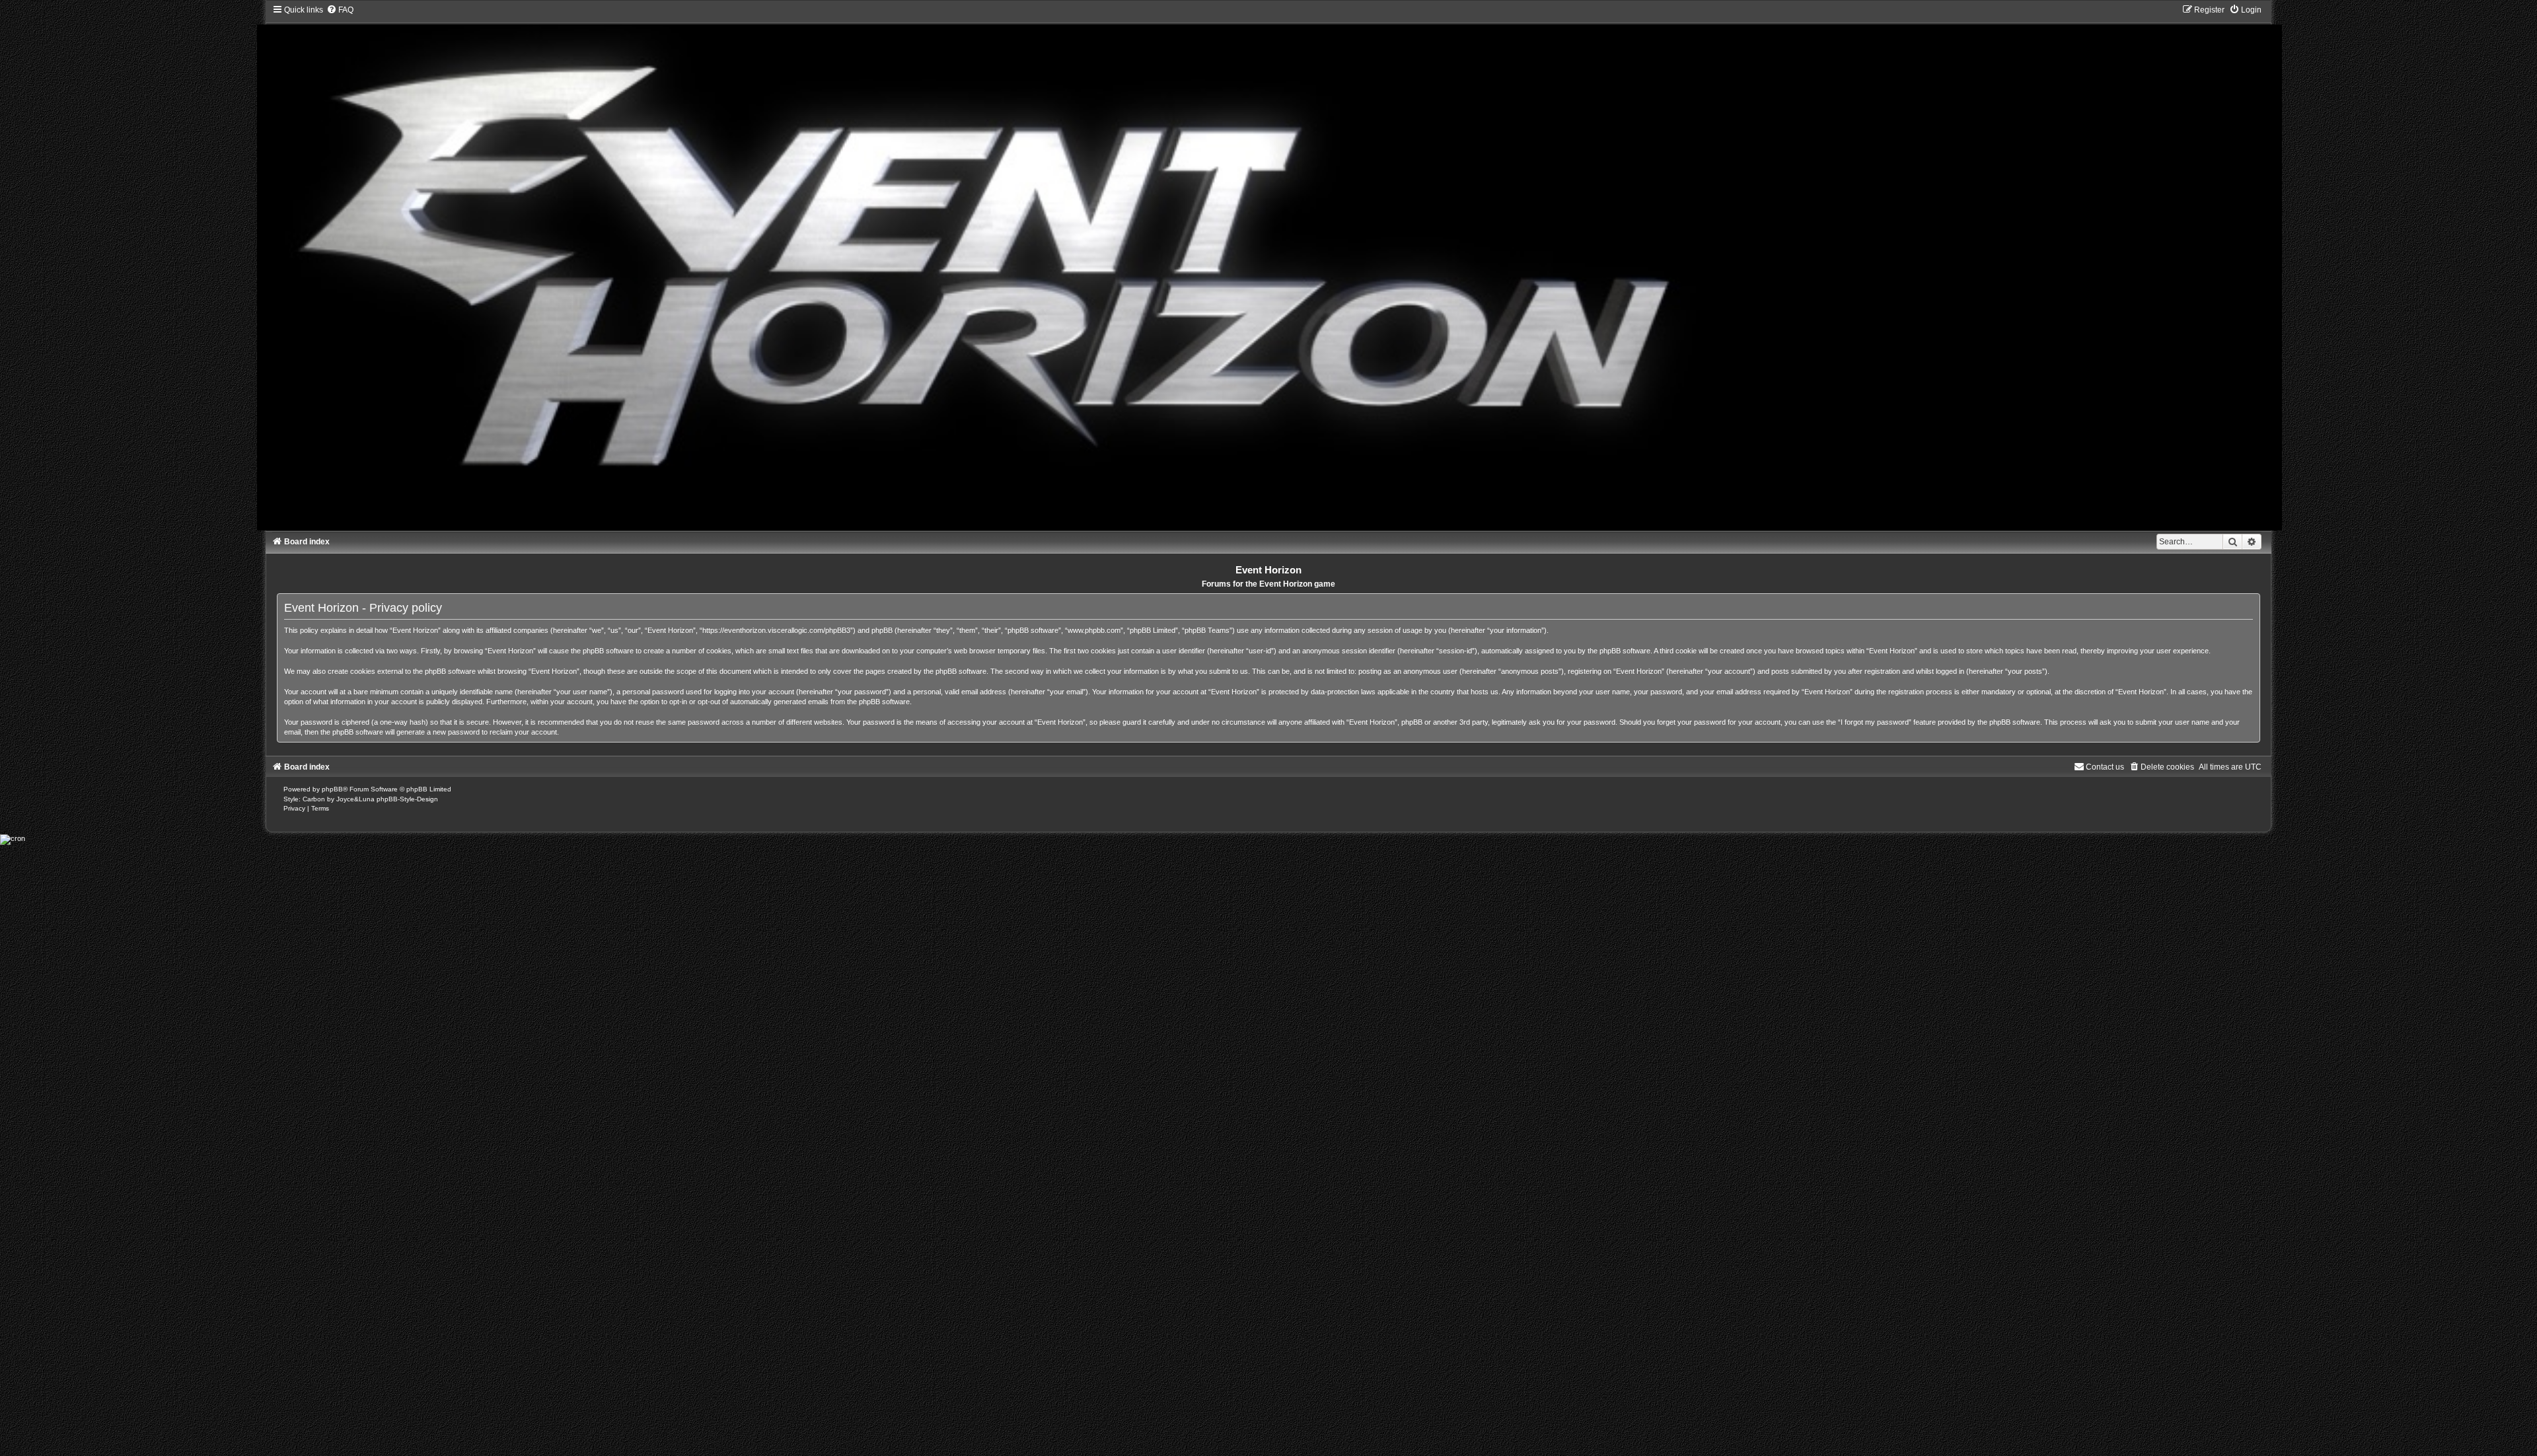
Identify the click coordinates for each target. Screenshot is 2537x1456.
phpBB (332, 789)
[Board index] (1269, 267)
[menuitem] (340, 10)
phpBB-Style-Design (407, 799)
